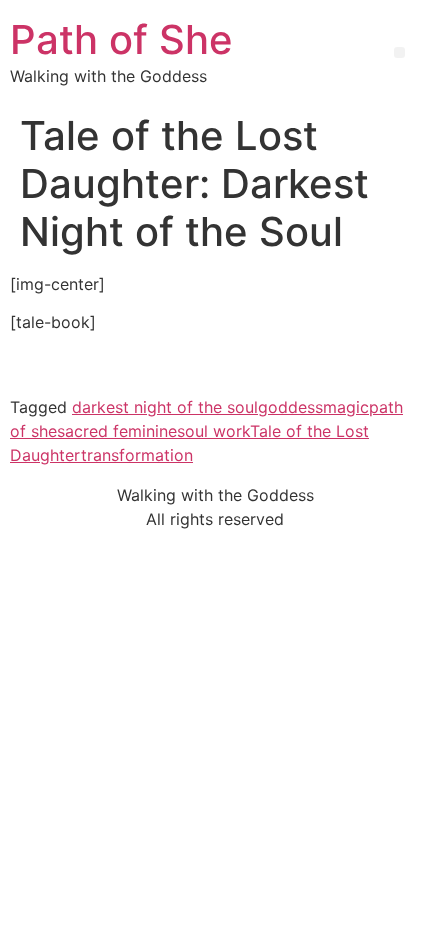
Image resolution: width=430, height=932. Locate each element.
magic (346, 407)
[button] (399, 52)
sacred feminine (117, 431)
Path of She (121, 39)
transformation (137, 455)
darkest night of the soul (165, 407)
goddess (290, 407)
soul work (213, 431)
